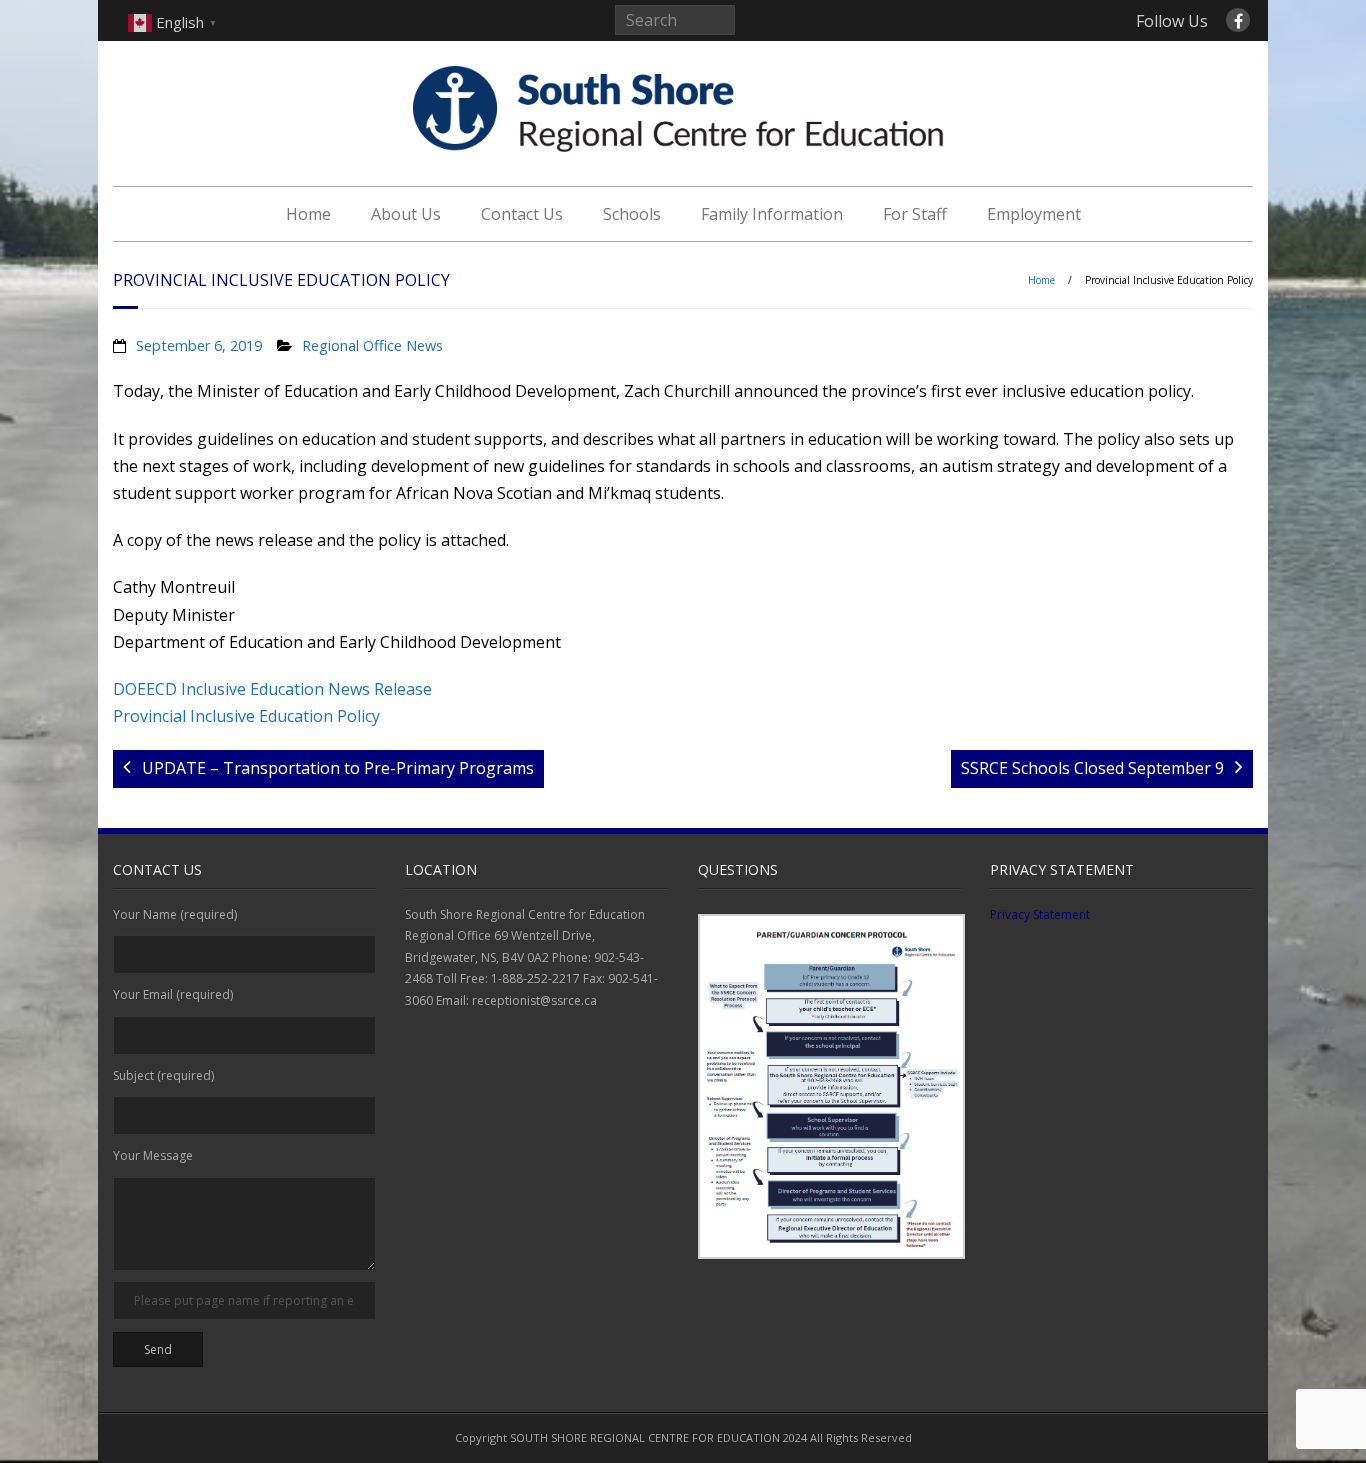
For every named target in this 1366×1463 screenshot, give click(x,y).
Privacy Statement (1040, 914)
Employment (1034, 214)
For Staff (915, 214)
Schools (632, 214)
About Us (406, 214)
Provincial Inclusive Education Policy (246, 716)
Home (308, 214)
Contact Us (522, 214)
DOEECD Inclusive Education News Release (272, 689)
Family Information (772, 214)
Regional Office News (372, 345)
